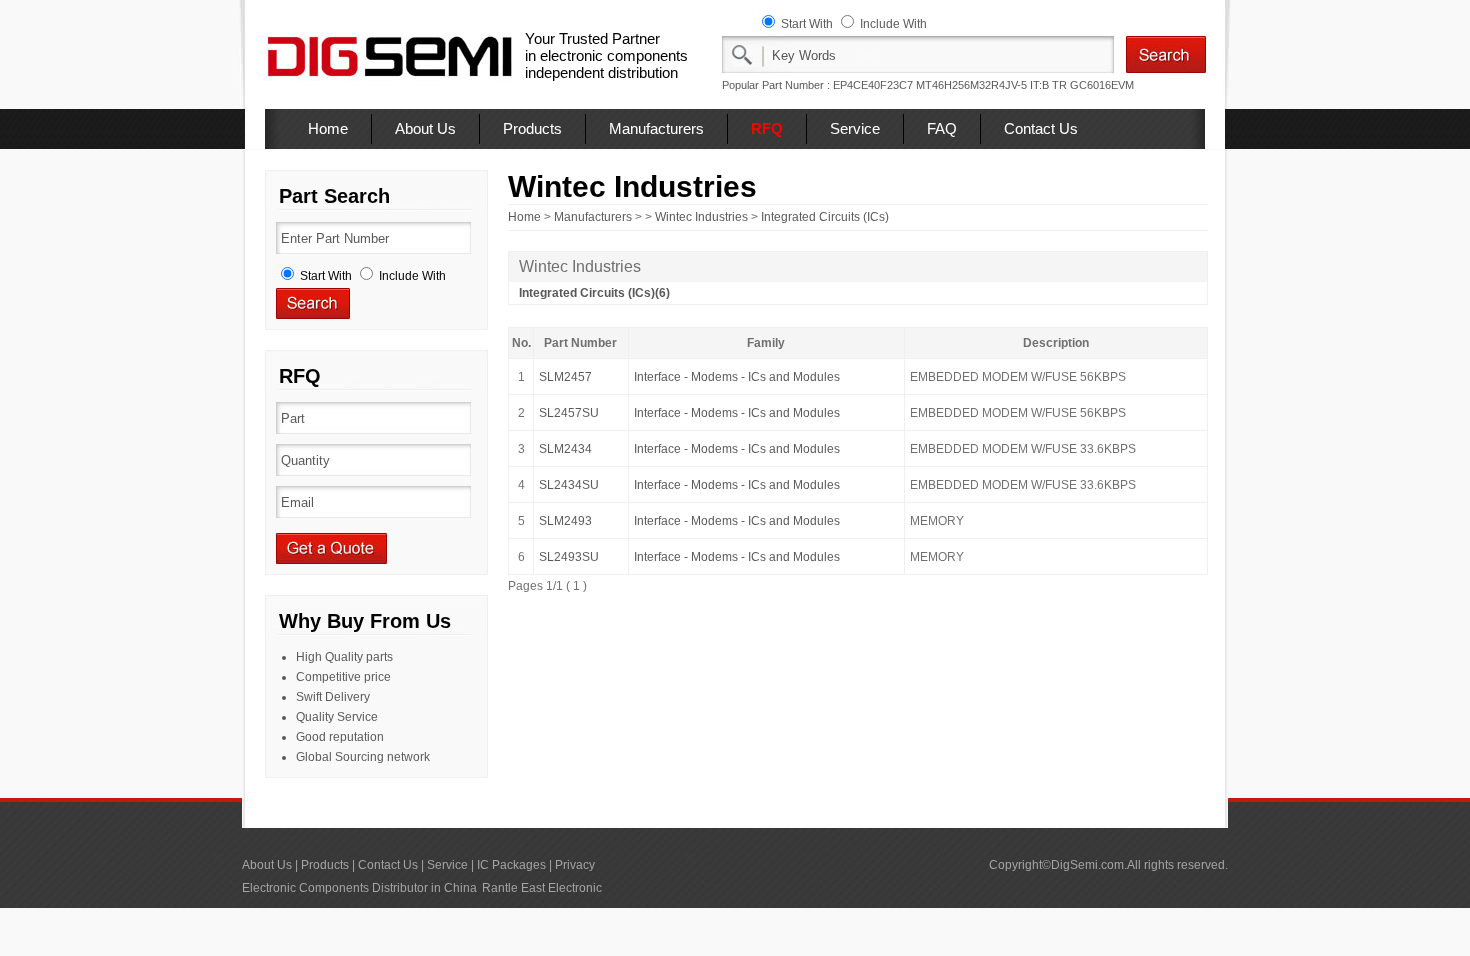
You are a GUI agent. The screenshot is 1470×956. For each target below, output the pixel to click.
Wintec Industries (701, 217)
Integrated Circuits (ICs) (825, 217)
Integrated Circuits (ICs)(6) (594, 293)
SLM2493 (565, 521)
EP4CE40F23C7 (873, 85)
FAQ (942, 128)
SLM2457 (565, 377)
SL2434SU (569, 485)
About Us (425, 128)
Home (328, 128)
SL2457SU (569, 413)
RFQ (767, 128)
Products (532, 128)
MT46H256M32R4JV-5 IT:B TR (991, 85)
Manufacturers (656, 128)
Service (855, 128)
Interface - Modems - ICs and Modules (737, 377)
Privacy (575, 865)
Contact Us (1041, 128)
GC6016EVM (1102, 85)
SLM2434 (565, 449)
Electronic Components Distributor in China (359, 888)
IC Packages (511, 865)
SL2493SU (569, 557)
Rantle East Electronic (542, 888)
